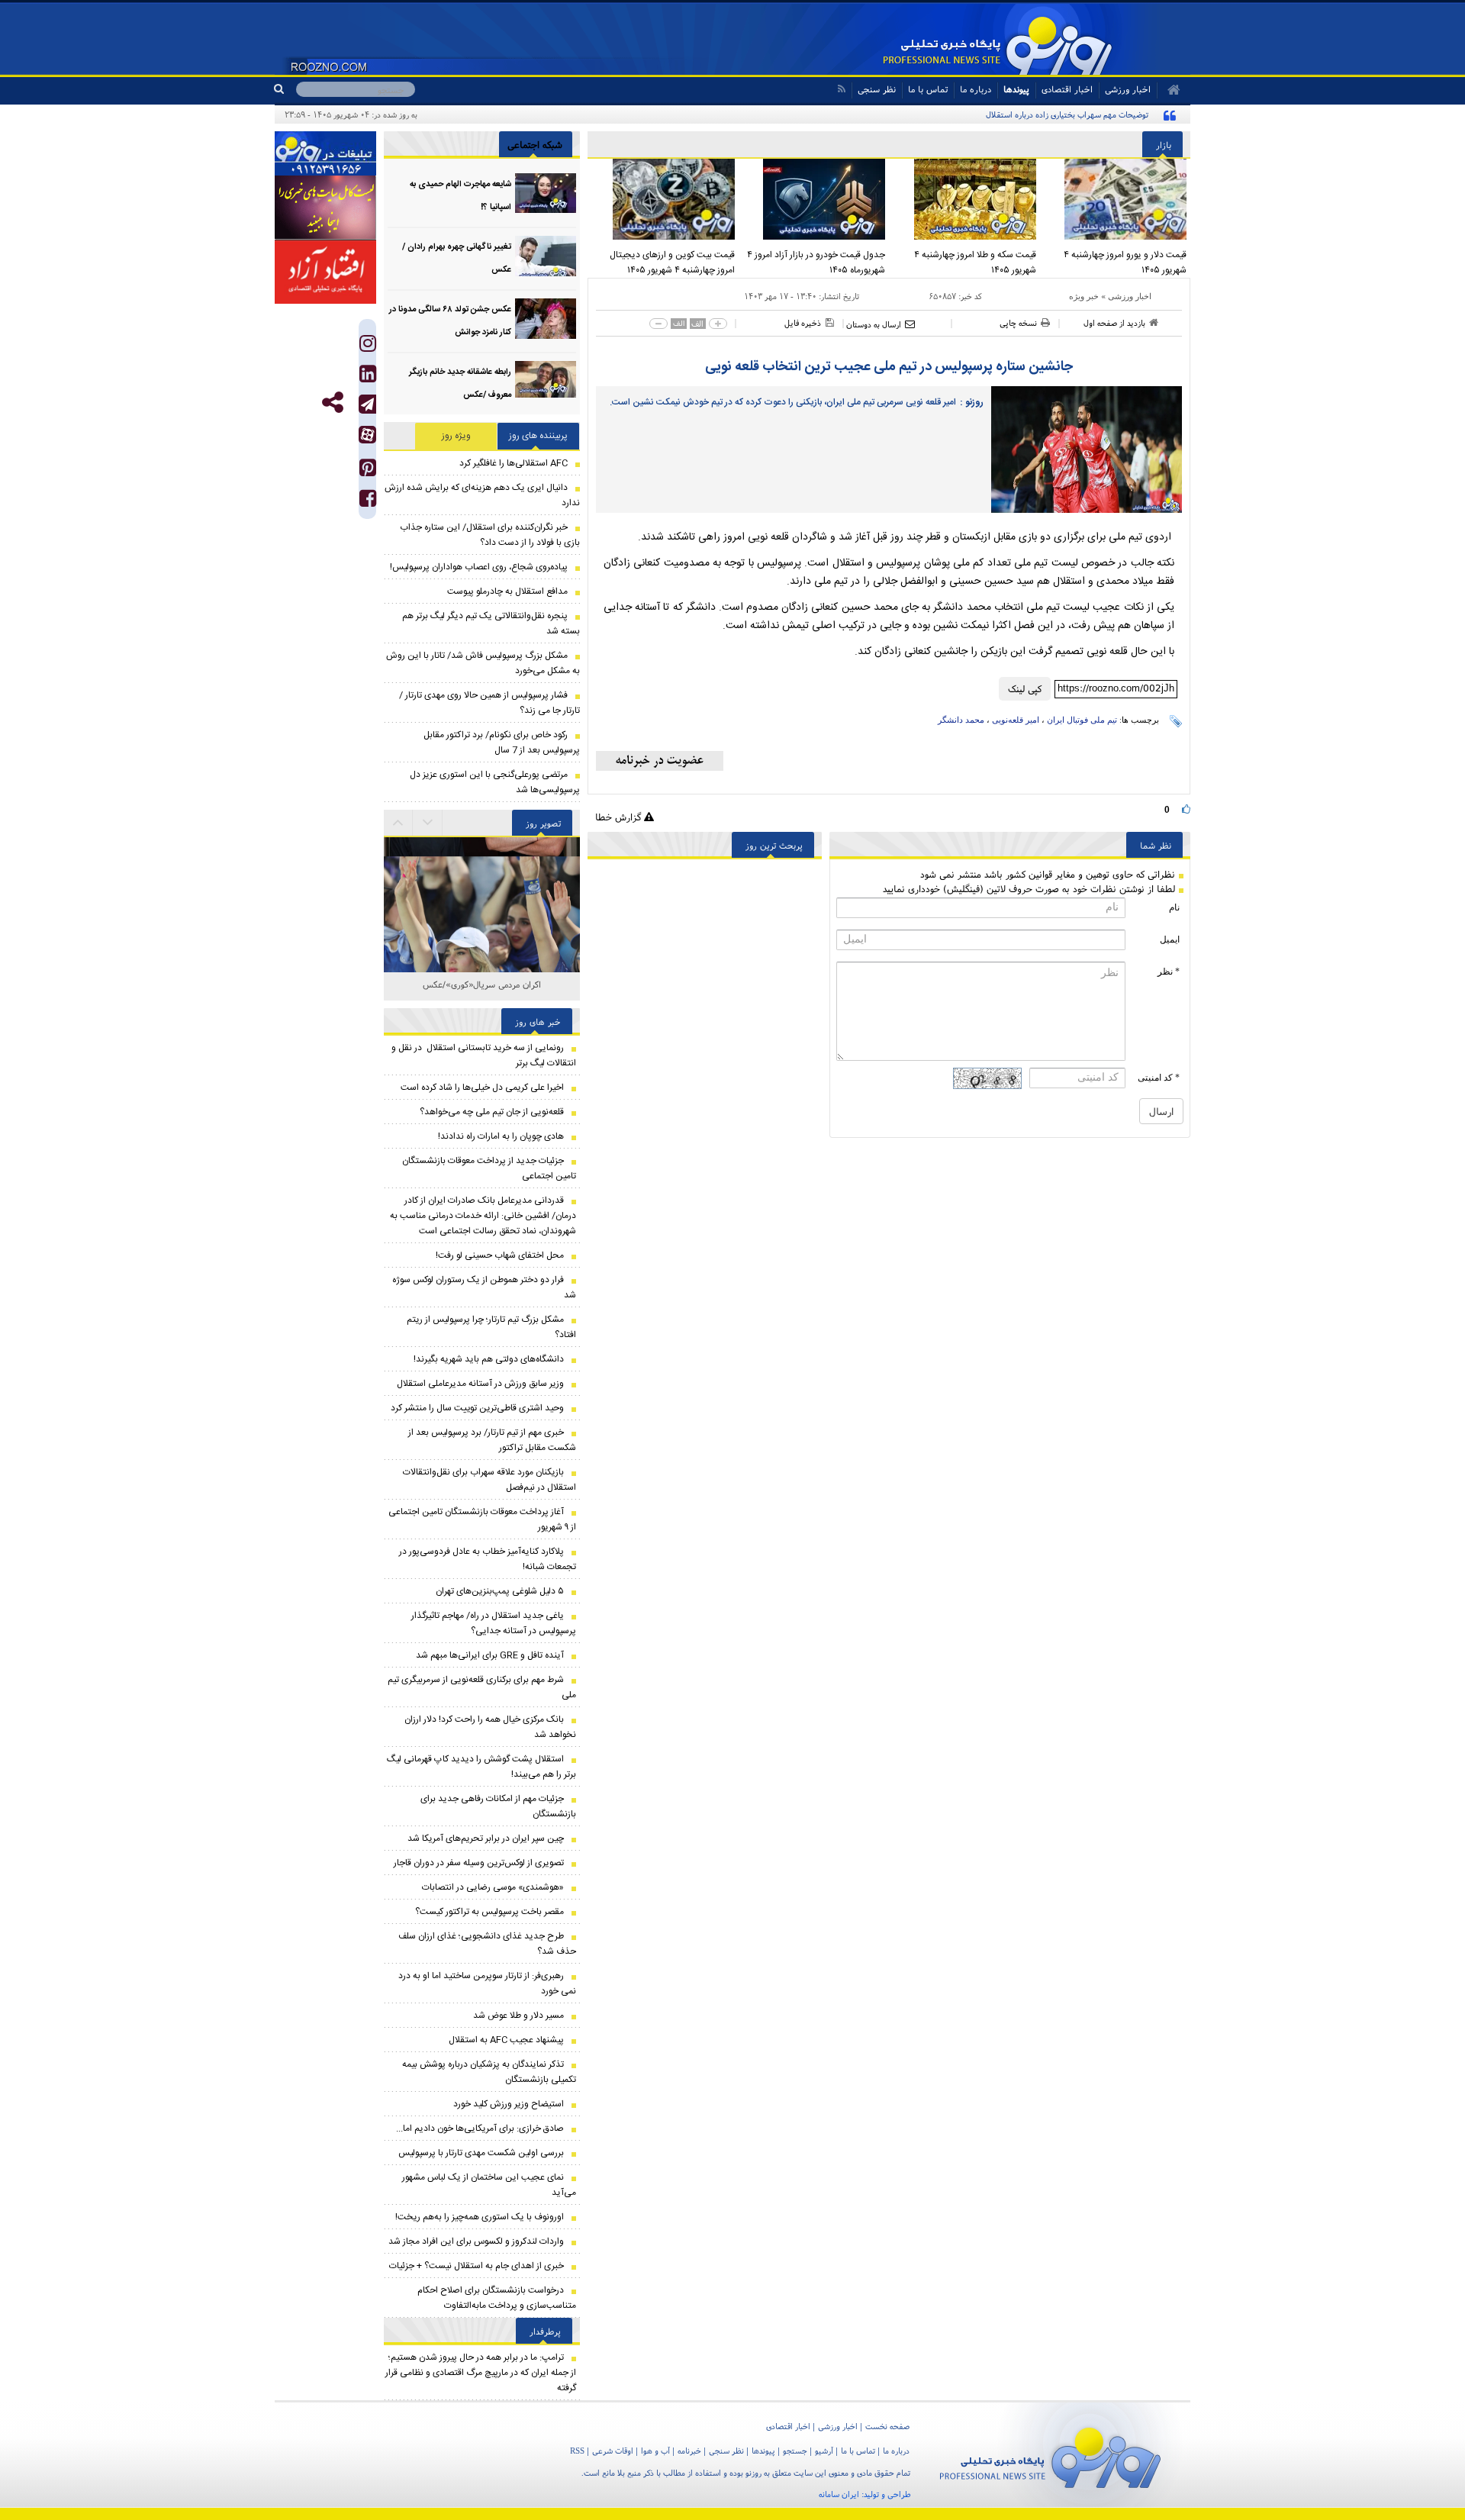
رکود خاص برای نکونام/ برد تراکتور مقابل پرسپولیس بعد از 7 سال (502, 743)
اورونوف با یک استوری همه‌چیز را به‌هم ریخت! (480, 2217)
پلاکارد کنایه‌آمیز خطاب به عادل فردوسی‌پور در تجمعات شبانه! (488, 1559)
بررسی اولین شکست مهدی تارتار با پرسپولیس (481, 2153)
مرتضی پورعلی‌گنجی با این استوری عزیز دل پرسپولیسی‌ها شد (495, 782)
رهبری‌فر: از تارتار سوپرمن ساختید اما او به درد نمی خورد (487, 1983)
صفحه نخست (887, 2426)
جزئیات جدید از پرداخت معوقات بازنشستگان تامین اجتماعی (489, 1168)
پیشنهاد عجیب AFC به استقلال (506, 2040)
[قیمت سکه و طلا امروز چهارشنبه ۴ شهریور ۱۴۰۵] (964, 199)
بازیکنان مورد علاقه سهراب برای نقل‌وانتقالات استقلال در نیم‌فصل (489, 1480)
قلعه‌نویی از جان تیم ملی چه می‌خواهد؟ (492, 1112)
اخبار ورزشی (1130, 296)
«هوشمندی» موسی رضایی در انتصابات (493, 1887)
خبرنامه (689, 2451)
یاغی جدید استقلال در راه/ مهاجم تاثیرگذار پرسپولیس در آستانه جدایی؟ (494, 1623)
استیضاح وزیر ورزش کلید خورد (509, 2104)
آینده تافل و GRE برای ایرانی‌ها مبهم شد (490, 1655)
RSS (577, 2451)
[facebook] (368, 502)
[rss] (841, 89)
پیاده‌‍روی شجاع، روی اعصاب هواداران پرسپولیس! (479, 567)
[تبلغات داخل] (325, 153)
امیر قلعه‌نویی (1016, 720)
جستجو (795, 2451)
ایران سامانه (839, 2494)
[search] (285, 89)
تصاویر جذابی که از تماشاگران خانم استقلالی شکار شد (482, 993)
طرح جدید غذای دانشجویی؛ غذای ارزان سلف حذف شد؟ (487, 1944)
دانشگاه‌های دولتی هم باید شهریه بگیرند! (489, 1359)
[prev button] (428, 823)
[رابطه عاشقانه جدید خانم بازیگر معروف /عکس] (546, 381)
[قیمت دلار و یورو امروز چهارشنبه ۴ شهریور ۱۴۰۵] (1116, 199)
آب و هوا (655, 2451)
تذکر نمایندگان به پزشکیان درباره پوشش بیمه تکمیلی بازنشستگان (489, 2072)
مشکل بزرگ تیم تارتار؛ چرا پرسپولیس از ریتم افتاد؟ (491, 1327)
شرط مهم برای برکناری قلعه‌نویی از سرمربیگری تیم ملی (482, 1687)
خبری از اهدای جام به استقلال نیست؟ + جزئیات (477, 2266)
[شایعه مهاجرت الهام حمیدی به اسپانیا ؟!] (546, 193)
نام (1174, 907)
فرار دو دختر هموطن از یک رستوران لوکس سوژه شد (484, 1287)
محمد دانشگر (961, 720)
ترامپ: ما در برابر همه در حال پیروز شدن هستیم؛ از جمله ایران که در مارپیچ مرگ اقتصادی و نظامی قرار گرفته (481, 2373)
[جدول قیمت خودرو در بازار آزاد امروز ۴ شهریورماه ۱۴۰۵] (814, 199)
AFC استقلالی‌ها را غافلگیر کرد (514, 463)
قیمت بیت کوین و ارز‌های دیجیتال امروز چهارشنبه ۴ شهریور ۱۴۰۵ (672, 263)
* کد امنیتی (1159, 1078)
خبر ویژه (1084, 296)
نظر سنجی (877, 89)
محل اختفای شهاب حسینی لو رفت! (500, 1255)
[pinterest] (368, 471)
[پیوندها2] (325, 208)
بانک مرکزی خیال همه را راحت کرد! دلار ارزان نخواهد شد (490, 1727)
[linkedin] (368, 377)
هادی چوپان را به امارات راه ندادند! (501, 1136)
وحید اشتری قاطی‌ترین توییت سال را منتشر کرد (477, 1408)
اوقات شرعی (613, 2451)
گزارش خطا (620, 817)
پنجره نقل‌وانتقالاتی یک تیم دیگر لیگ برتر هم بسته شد (491, 624)
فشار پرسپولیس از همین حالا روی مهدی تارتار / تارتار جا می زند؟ (489, 703)
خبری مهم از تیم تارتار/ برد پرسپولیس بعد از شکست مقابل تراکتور (492, 1440)
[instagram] (368, 347)
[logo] (1050, 2455)
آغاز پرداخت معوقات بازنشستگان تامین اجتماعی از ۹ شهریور (482, 1519)
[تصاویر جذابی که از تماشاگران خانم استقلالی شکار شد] (482, 935)
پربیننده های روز (538, 436)
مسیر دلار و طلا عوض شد (518, 2016)
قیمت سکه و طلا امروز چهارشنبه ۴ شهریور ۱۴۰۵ (975, 263)
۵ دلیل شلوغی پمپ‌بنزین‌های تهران (500, 1591)
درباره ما (976, 89)
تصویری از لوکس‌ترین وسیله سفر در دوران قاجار (479, 1863)
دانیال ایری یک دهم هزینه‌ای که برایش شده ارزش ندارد (482, 495)
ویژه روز (456, 436)
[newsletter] (660, 761)
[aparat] (367, 435)
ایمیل (1170, 939)
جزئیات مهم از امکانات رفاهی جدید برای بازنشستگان (498, 1806)
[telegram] (367, 404)
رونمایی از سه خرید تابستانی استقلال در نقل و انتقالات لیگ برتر (484, 1055)
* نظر (1169, 972)
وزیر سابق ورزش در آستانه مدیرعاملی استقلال (480, 1384)
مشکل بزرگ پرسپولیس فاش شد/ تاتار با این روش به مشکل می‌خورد (483, 663)
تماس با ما (928, 89)
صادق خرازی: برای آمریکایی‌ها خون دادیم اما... (480, 2128)
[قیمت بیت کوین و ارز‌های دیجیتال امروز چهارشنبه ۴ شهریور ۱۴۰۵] (663, 199)
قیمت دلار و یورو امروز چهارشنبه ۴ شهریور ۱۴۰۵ (1125, 263)
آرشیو (824, 2451)
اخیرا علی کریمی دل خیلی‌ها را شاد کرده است (482, 1088)
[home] (1169, 90)
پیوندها (1016, 89)
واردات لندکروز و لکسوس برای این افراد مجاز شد (476, 2241)
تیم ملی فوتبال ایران (1082, 720)
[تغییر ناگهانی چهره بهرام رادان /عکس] (546, 256)
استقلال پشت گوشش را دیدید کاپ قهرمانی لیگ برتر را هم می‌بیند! (481, 1767)
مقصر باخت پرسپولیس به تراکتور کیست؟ (489, 1912)
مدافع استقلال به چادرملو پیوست (507, 591)
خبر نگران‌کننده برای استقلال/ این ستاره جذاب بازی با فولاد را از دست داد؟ (490, 535)
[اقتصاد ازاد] (325, 272)
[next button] (398, 823)
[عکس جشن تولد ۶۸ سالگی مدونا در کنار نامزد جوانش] (546, 319)
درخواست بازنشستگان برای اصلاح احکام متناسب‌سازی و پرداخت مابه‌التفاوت (497, 2298)
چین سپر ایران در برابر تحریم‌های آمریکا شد (486, 1838)
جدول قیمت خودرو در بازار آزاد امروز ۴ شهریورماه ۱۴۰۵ (816, 263)
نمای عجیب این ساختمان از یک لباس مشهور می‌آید (489, 2185)
